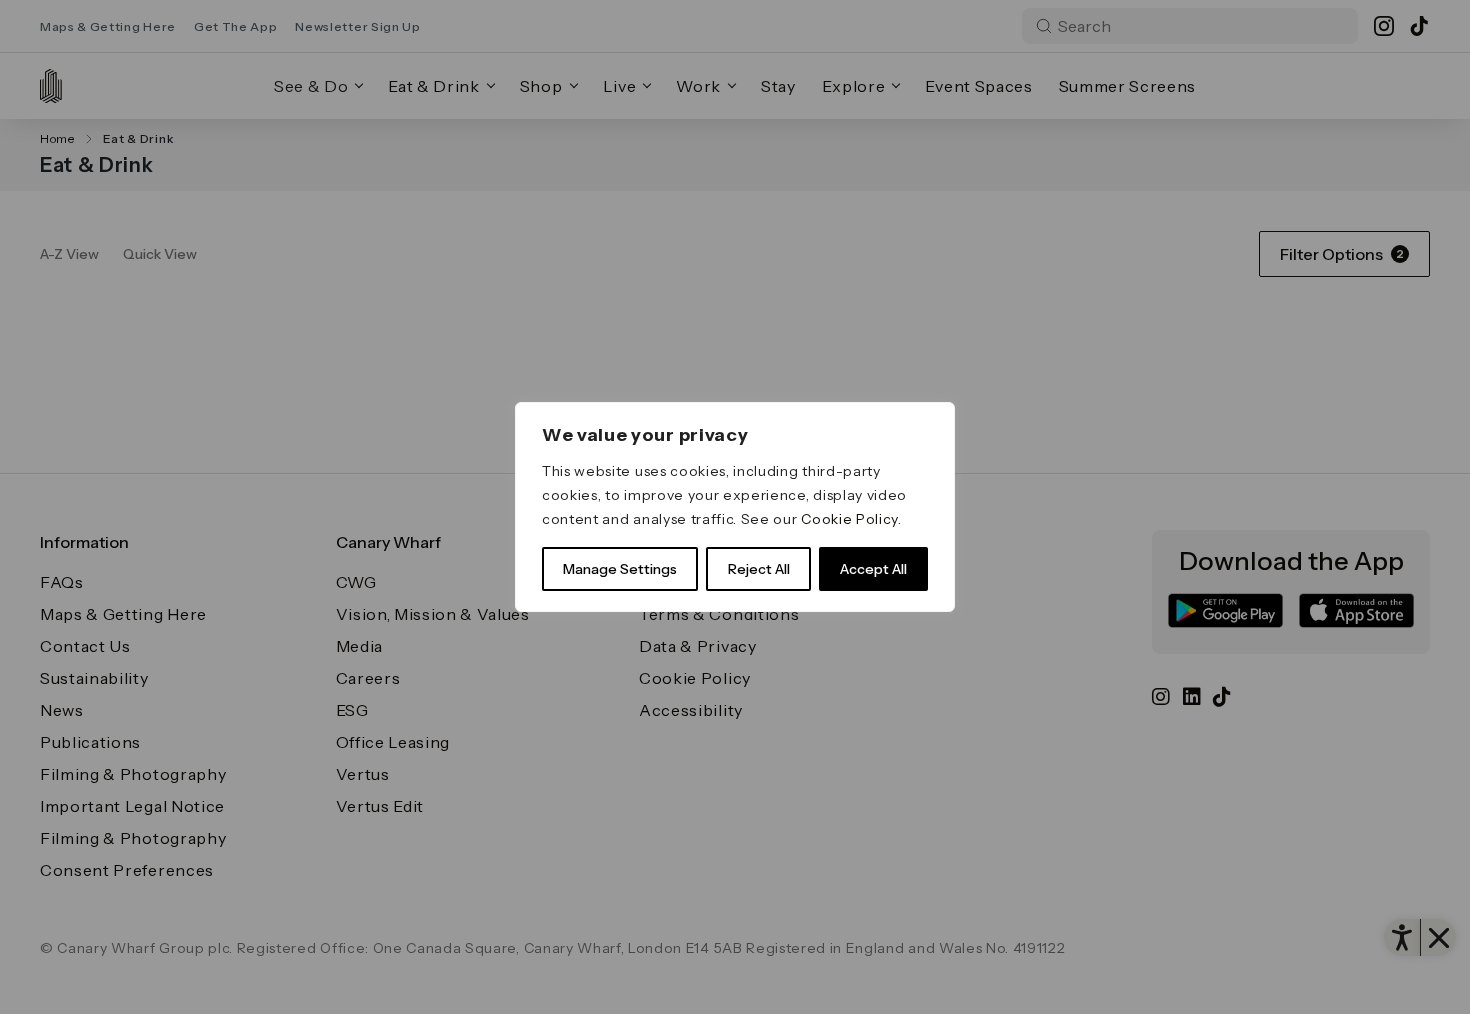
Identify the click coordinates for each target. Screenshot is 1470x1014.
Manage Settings (620, 569)
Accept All (873, 569)
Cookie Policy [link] (849, 519)
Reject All (759, 569)
